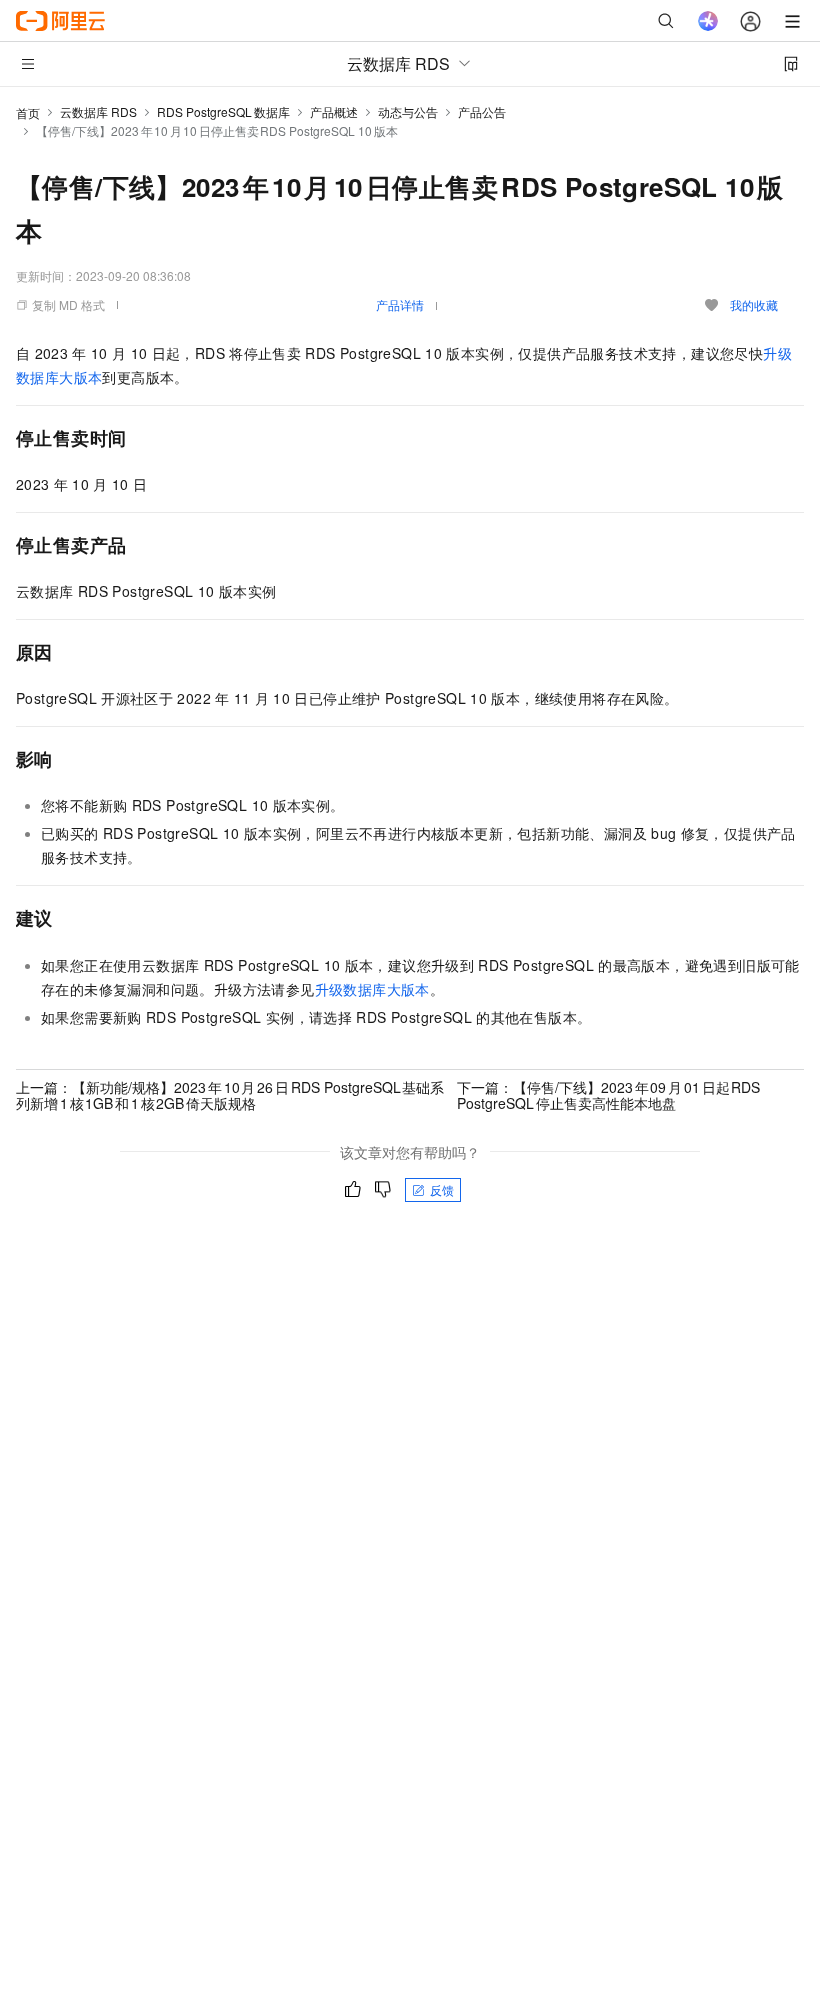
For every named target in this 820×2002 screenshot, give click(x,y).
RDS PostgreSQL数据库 (223, 111)
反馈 (442, 1189)
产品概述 (334, 111)
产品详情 (400, 304)
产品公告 (482, 111)
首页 (28, 112)
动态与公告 (408, 111)
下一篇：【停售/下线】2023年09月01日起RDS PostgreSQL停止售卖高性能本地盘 (609, 1095)
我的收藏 (754, 304)
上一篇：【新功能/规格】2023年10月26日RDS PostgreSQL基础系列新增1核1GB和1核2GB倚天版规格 (230, 1095)
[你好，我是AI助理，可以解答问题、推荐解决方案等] (708, 21)
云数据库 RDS (98, 111)
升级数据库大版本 (372, 989)
